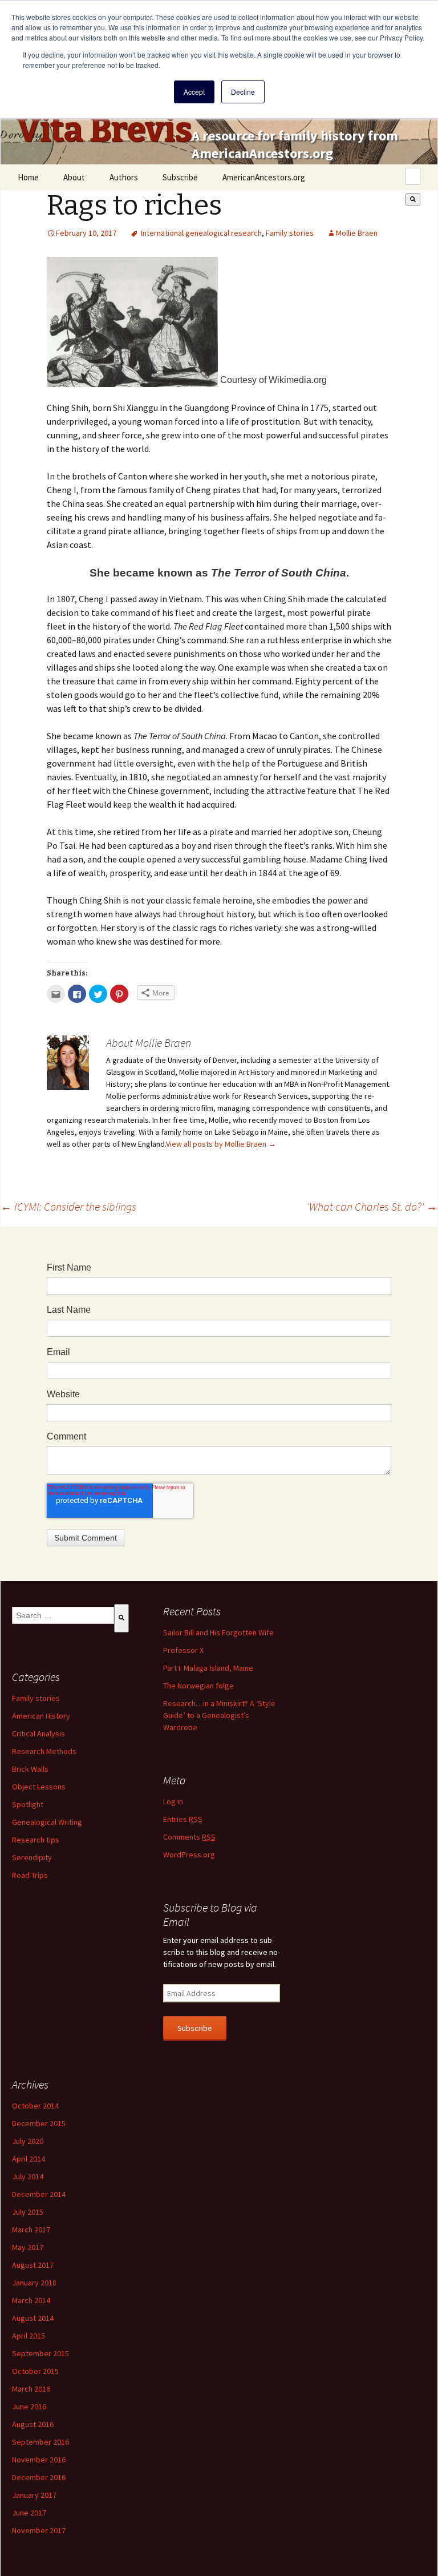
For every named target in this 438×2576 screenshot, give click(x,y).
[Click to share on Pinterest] (119, 994)
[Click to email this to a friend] (56, 994)
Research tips (36, 1840)
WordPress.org (189, 1855)
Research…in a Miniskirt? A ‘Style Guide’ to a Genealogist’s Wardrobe (219, 1715)
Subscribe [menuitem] (180, 177)
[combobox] (413, 176)
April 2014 (29, 2159)
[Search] (413, 199)
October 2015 (35, 2371)
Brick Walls (30, 1769)
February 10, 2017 (86, 233)
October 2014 (35, 2106)
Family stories (290, 233)
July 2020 (28, 2141)
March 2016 (31, 2389)
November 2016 (39, 2460)
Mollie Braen (357, 233)
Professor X (183, 1650)
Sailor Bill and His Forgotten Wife (218, 1632)
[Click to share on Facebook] (77, 994)
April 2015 (29, 2336)
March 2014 (31, 2300)
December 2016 (39, 2477)
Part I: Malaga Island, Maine (208, 1668)
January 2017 (34, 2495)
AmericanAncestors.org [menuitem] (264, 177)
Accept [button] (194, 92)
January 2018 (34, 2283)
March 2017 (31, 2230)
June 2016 (29, 2406)
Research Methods (44, 1751)
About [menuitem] (74, 177)
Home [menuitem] (28, 177)
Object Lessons (39, 1787)
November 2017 (39, 2530)
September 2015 (40, 2353)
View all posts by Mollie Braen (221, 1144)
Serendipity (32, 1857)
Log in (173, 1801)
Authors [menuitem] (124, 177)
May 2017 (28, 2247)
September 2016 (40, 2442)
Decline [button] (243, 92)
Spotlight (28, 1804)
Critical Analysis (38, 1734)
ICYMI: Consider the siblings (68, 1206)
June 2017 (29, 2513)
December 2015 (39, 2123)
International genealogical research (201, 233)
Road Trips (30, 1875)
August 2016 (33, 2424)
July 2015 (28, 2212)
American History (41, 1716)
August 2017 (33, 2265)
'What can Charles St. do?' (372, 1206)
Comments (189, 1837)
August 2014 (33, 2318)
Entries (183, 1819)
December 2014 (39, 2194)
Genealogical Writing (47, 1822)
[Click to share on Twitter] (98, 994)
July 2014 (28, 2176)
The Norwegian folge (198, 1686)
